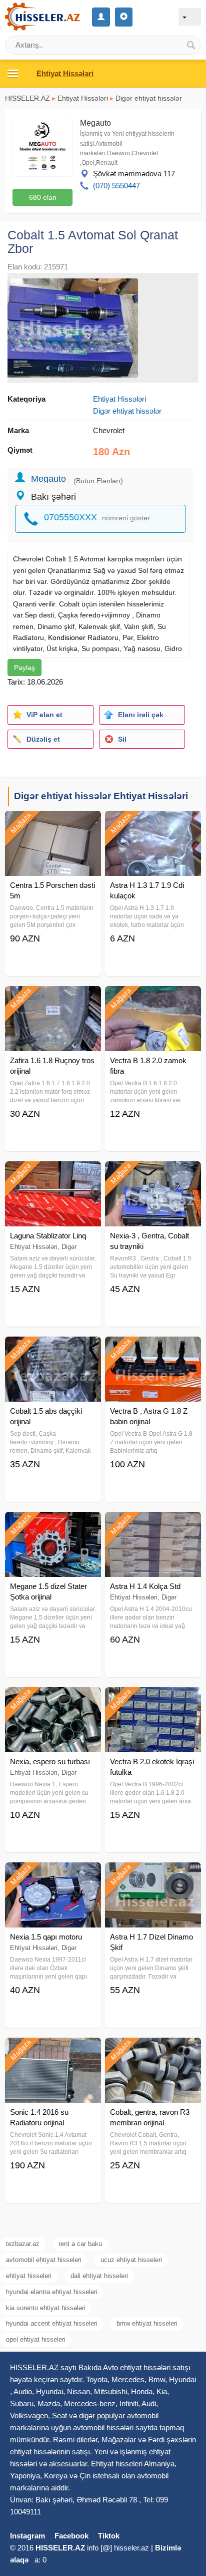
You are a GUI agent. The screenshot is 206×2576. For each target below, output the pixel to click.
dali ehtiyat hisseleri (99, 2276)
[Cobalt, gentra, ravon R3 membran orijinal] (153, 2050)
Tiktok (109, 2536)
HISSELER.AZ (27, 98)
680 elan (43, 197)
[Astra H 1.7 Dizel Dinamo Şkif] (153, 1875)
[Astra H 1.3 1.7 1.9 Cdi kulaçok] (153, 823)
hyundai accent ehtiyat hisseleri (52, 2323)
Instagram (27, 2536)
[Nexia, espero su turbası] (53, 1700)
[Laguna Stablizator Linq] (53, 1174)
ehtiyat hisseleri (29, 2276)
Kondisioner (67, 637)
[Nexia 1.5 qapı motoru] (53, 1875)
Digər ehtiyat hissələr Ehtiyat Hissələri (101, 796)
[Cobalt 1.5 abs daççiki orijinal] (53, 1349)
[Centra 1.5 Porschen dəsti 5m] (53, 823)
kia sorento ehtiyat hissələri (46, 2308)
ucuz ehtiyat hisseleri (131, 2260)
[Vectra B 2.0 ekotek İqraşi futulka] (153, 1700)
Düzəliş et (43, 739)
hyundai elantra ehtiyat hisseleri (52, 2292)
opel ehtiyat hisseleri (36, 2339)
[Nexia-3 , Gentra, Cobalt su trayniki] (153, 1174)
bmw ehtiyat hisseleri (147, 2323)
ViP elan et (44, 715)
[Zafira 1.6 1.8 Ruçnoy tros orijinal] (53, 999)
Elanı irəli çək (141, 715)
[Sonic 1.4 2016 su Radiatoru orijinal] (53, 2050)
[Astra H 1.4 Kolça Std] (153, 1524)
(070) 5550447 (116, 186)
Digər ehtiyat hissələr (149, 98)
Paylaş (24, 668)
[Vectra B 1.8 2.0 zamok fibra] (153, 999)
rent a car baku (80, 2244)
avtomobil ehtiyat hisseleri (44, 2260)
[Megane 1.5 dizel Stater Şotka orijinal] (53, 1524)
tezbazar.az (23, 2244)
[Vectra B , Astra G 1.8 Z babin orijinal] (153, 1349)
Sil (122, 739)
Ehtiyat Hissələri (83, 98)
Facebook (71, 2536)
